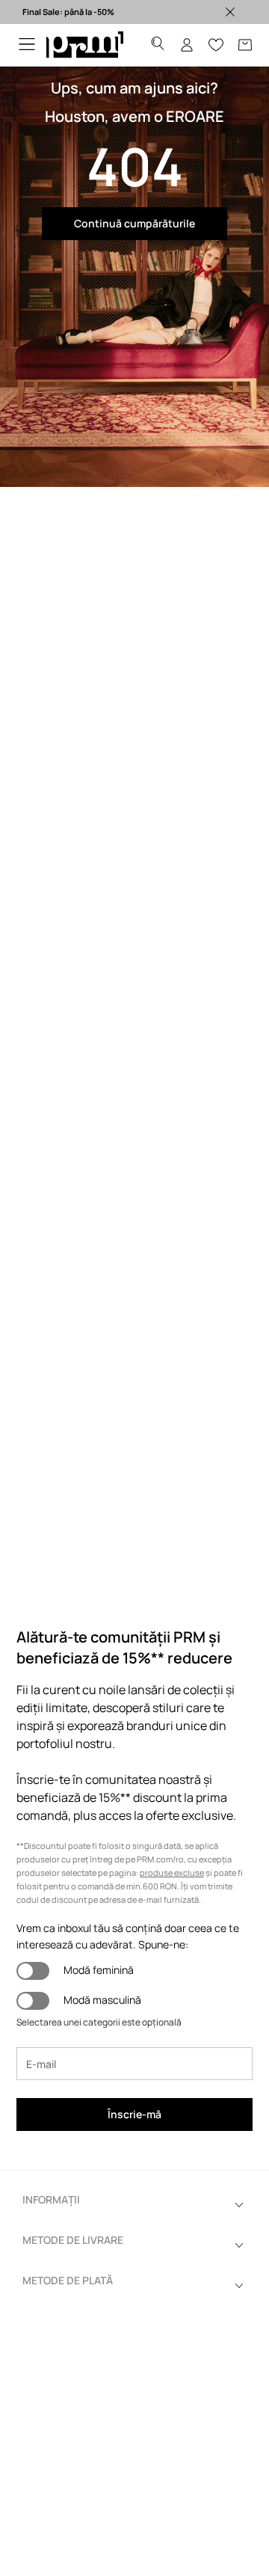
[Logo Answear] (85, 45)
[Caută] (158, 45)
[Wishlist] (216, 45)
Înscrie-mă (134, 2114)
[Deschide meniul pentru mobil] (27, 45)
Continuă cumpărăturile (134, 223)
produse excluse (172, 1873)
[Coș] (245, 45)
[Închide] (230, 12)
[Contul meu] (187, 45)
